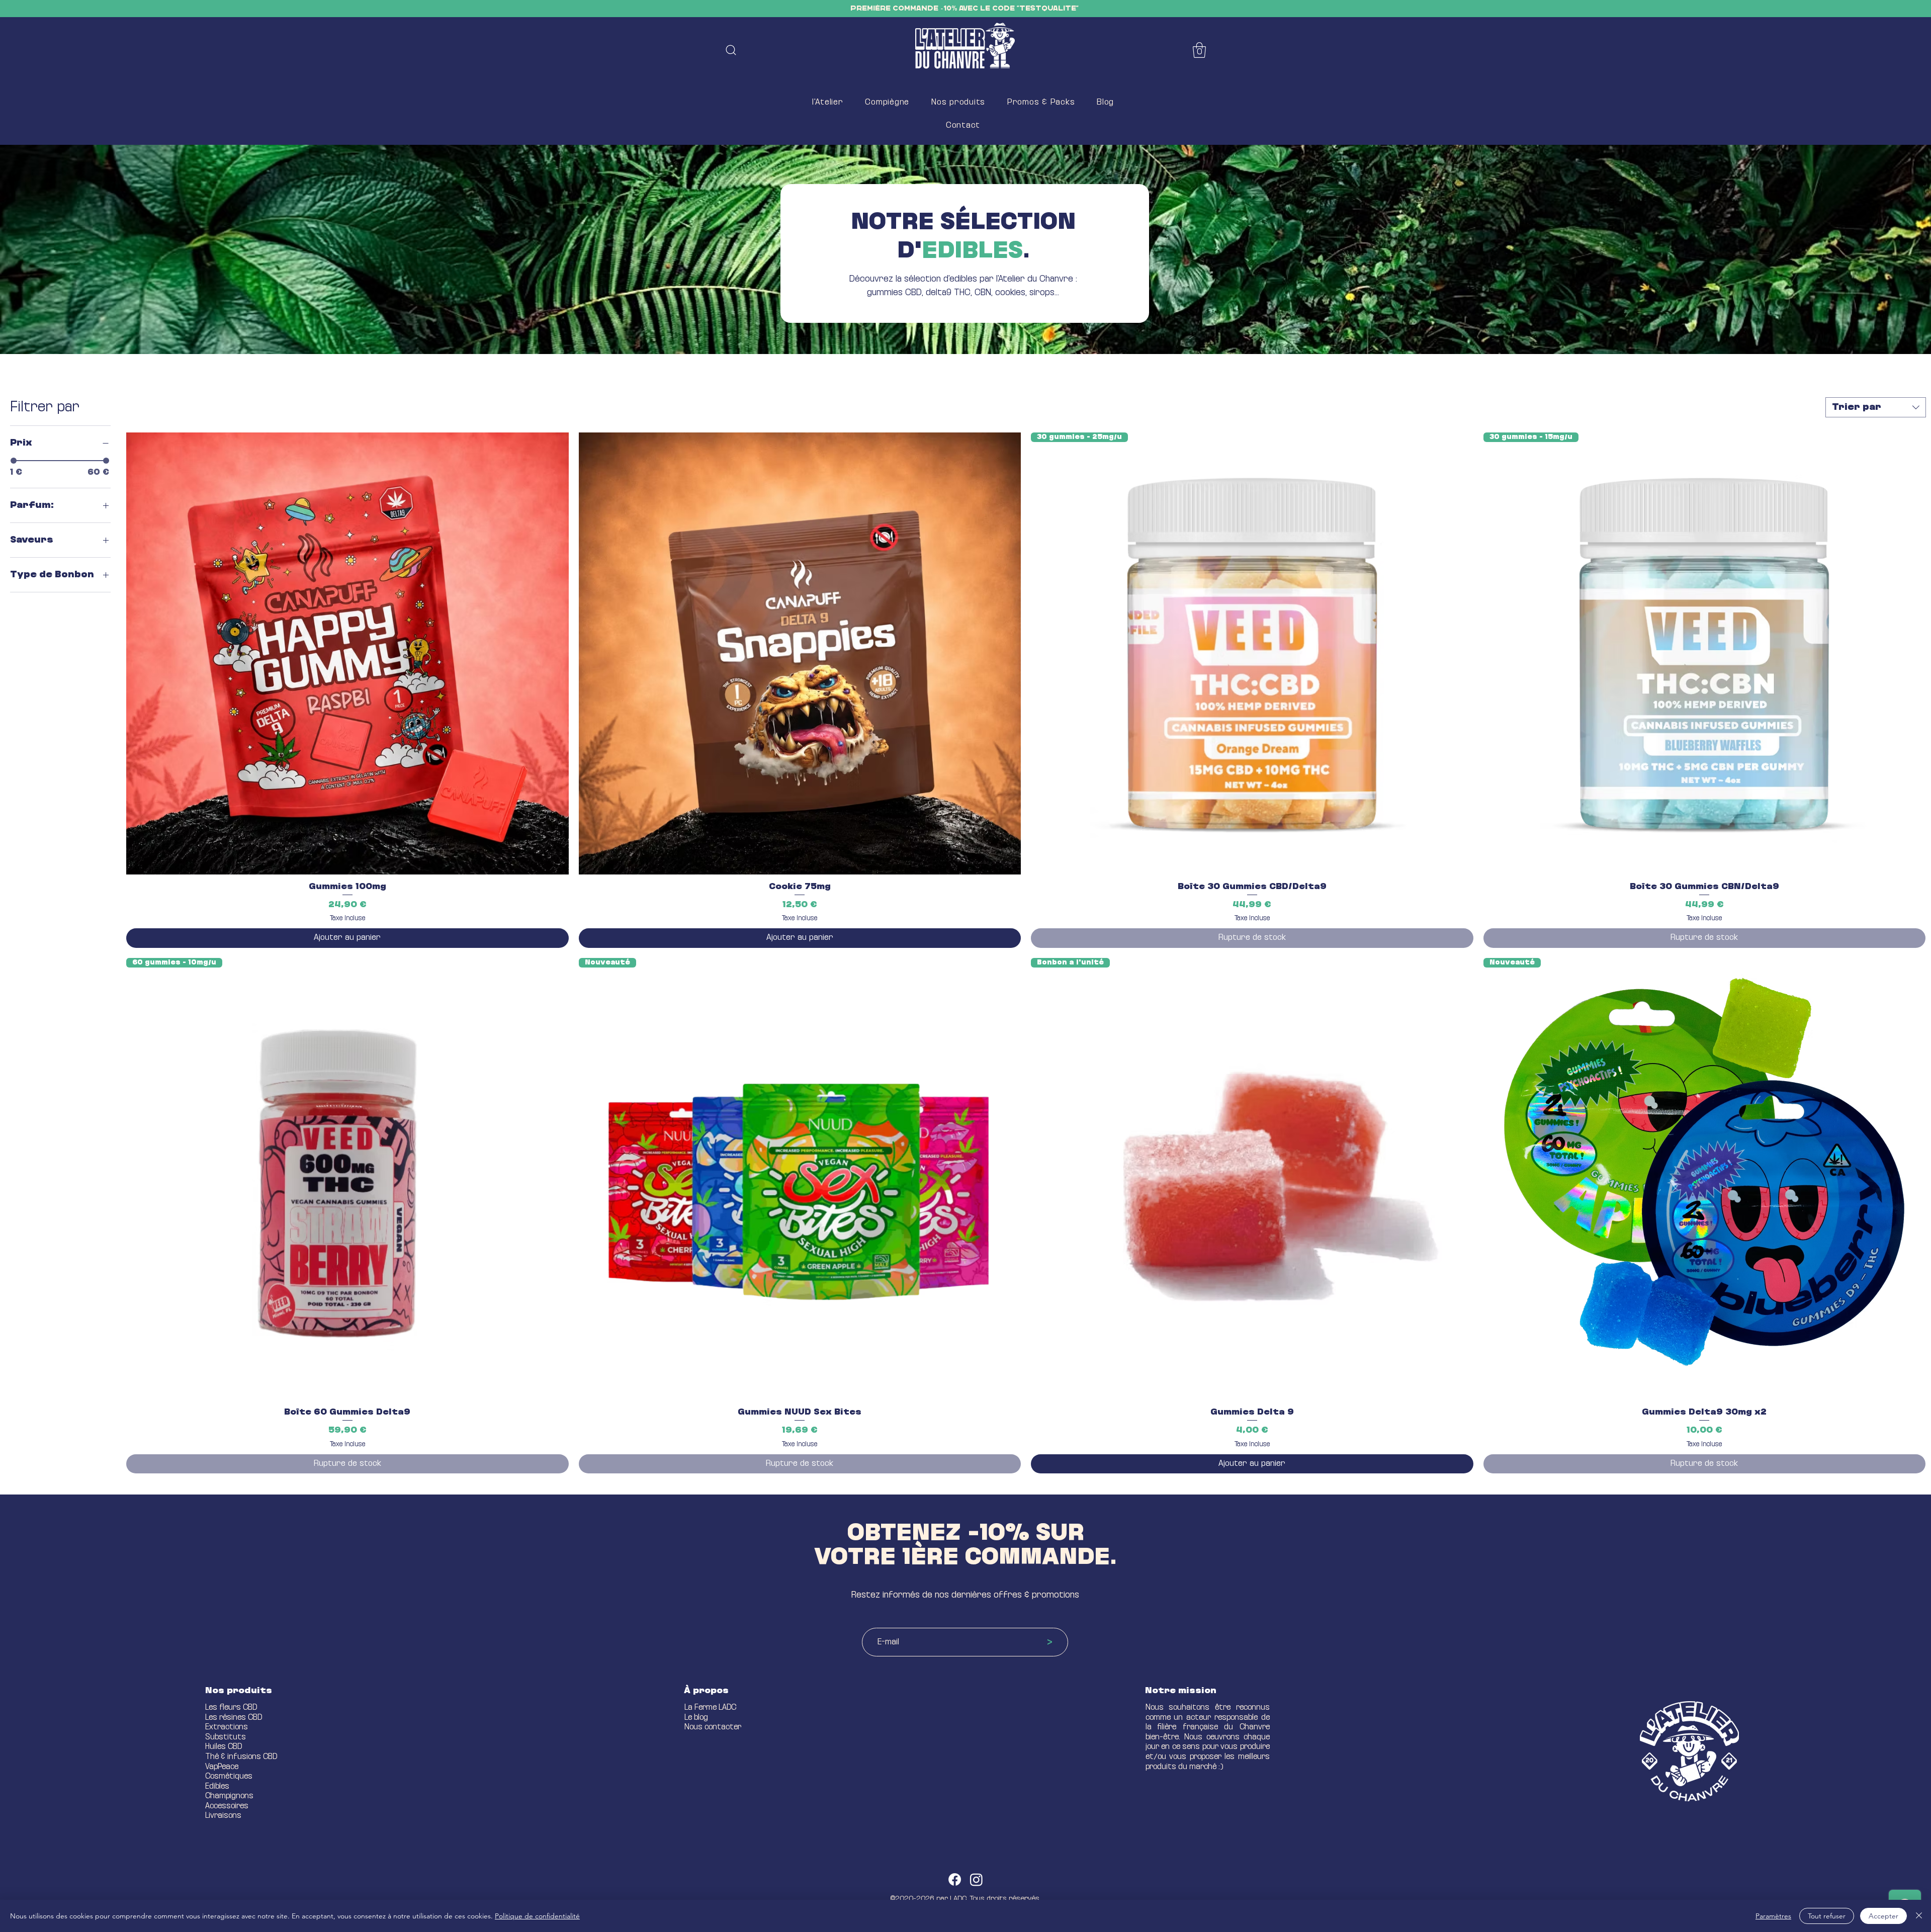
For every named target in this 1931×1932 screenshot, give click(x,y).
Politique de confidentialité (537, 1916)
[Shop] (731, 50)
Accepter (1883, 1916)
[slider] (14, 461)
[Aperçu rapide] (347, 654)
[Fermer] (1919, 1916)
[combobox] (1876, 407)
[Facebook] (955, 1879)
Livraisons (223, 1816)
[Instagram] (976, 1879)
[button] (1199, 50)
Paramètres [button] (1773, 1916)
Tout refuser (1827, 1916)
